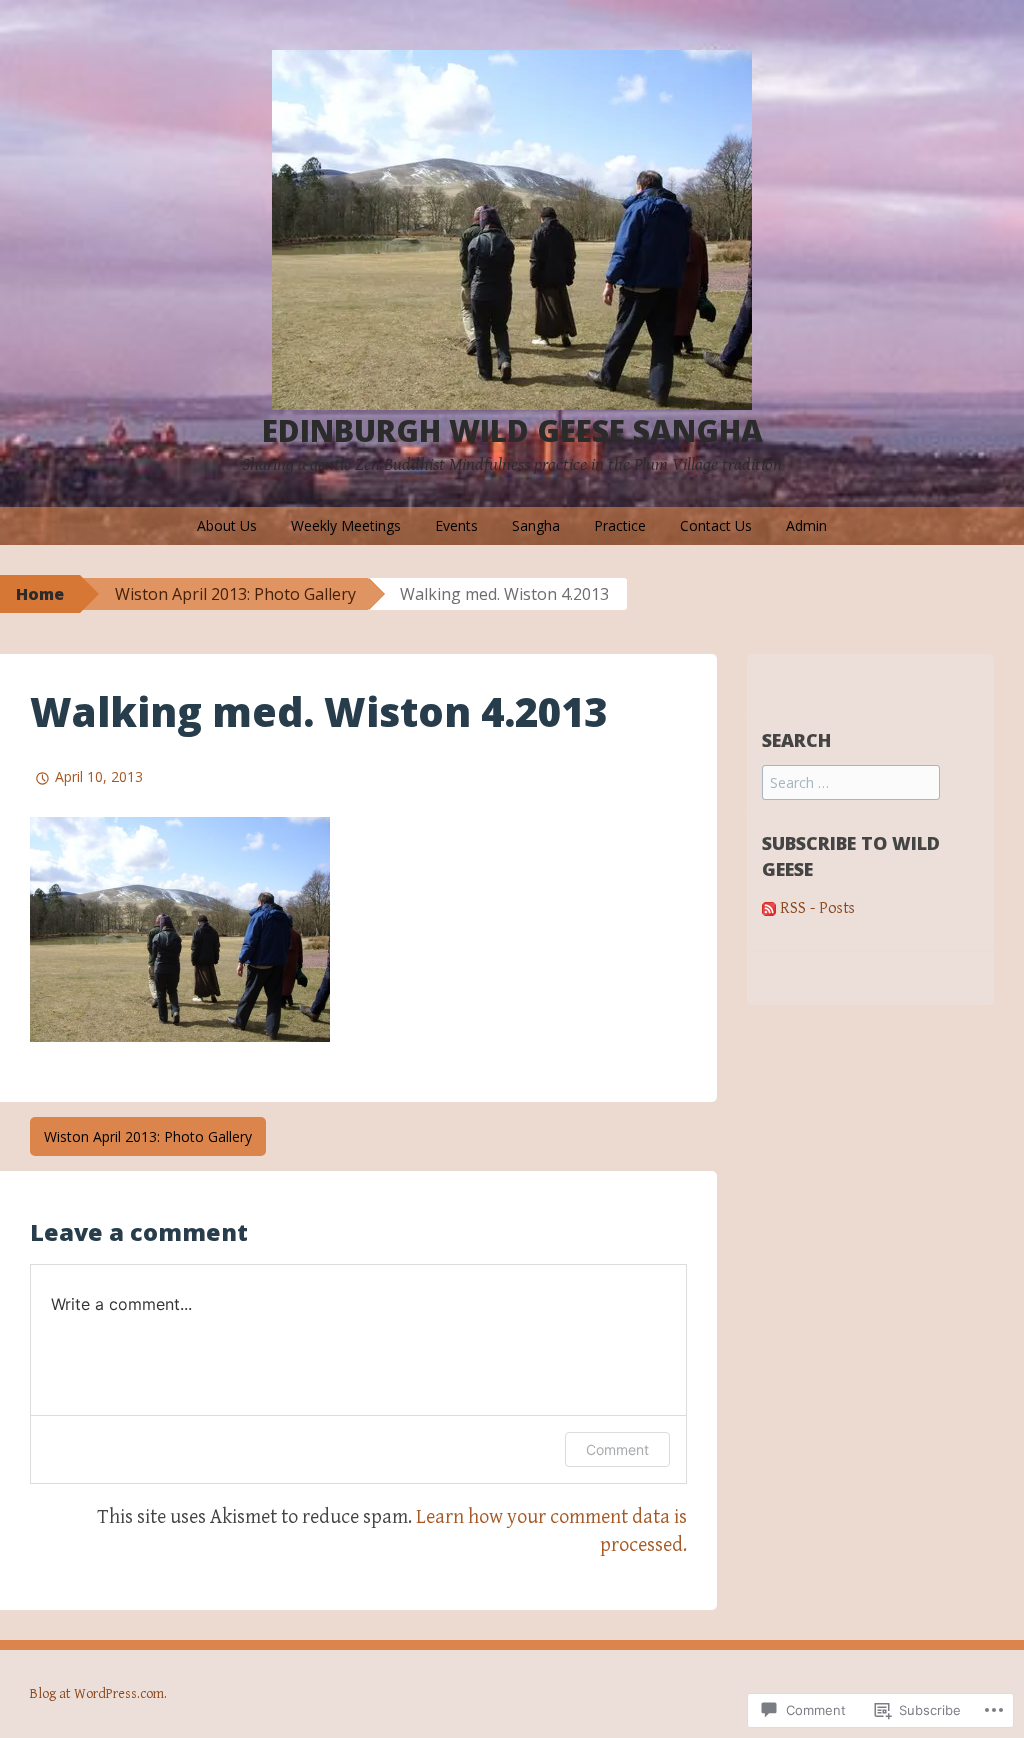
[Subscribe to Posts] (769, 908)
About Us (227, 525)
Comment (617, 1449)
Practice (620, 525)
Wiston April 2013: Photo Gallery (235, 594)
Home (40, 594)
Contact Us (716, 525)
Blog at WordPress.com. (98, 1694)
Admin (806, 525)
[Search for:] (851, 783)
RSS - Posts (817, 908)
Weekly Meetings (346, 525)
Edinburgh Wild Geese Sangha (512, 430)
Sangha (536, 525)
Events (456, 525)
